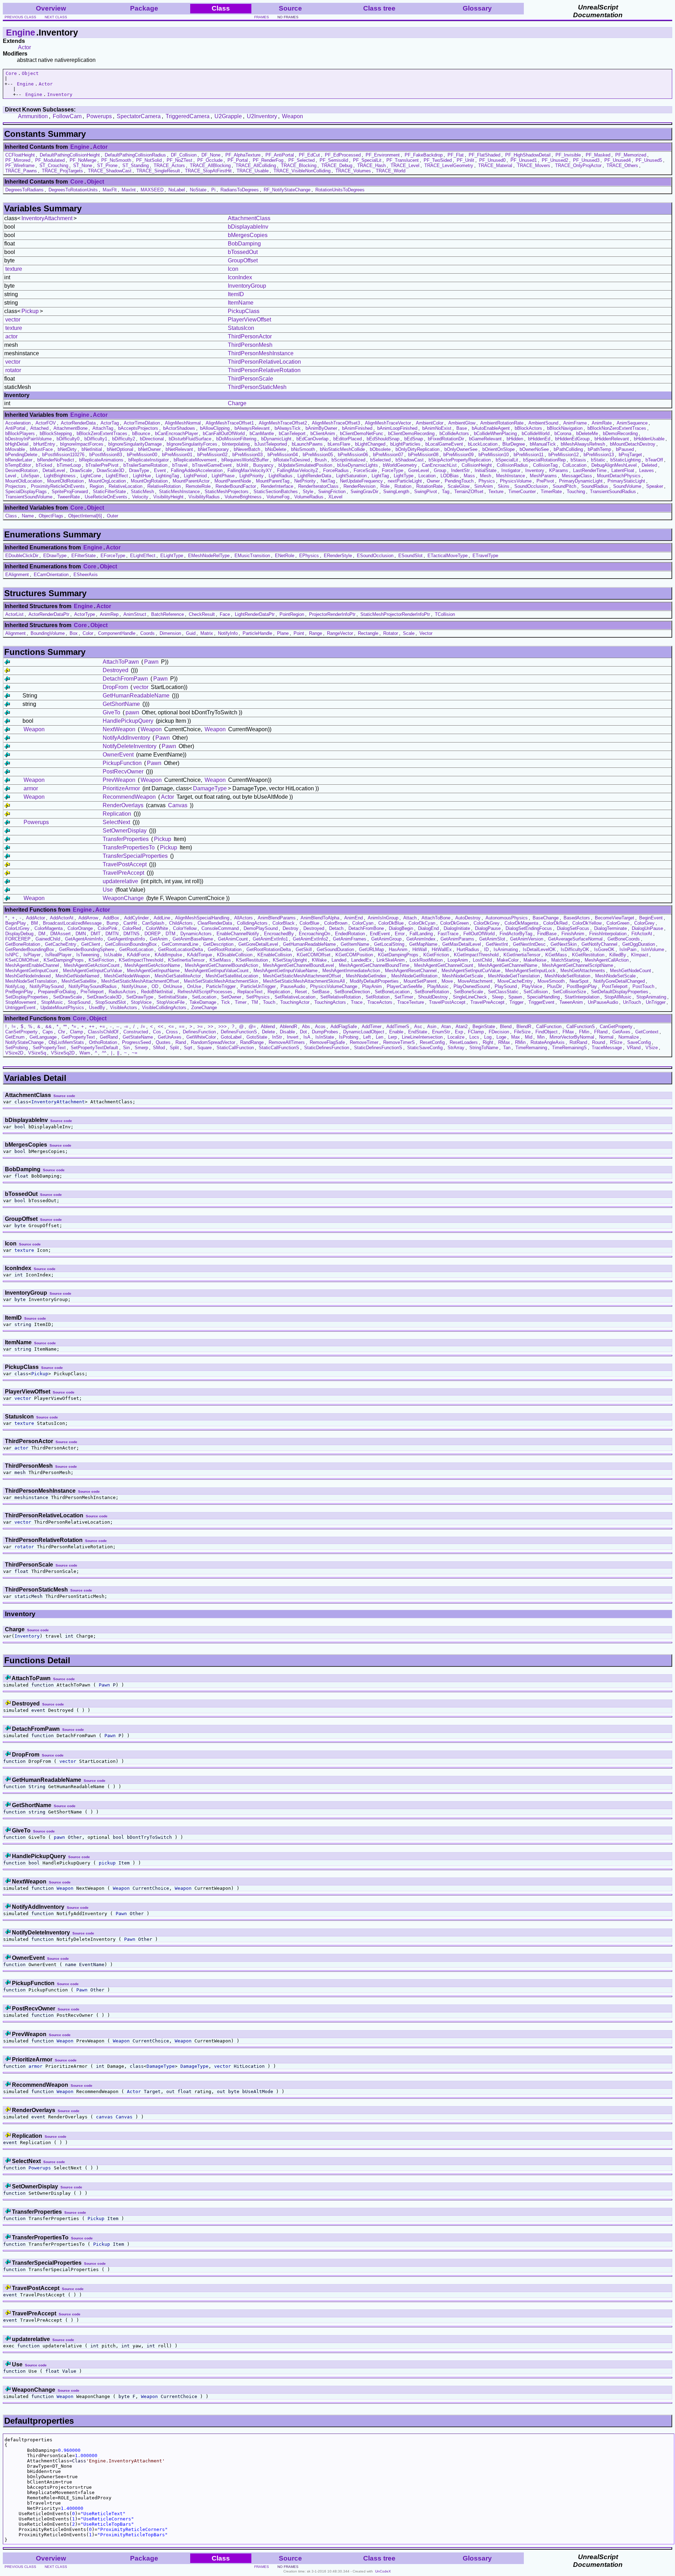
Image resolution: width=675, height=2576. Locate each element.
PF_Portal (238, 160)
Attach (410, 918)
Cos (157, 1032)
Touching (576, 492)
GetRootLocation (136, 949)
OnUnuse (173, 986)
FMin (584, 1032)
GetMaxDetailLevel (462, 944)
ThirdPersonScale (250, 379)
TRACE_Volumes (353, 171)
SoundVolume (627, 486)
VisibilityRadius (204, 497)
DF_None (211, 155)
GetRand (109, 1037)
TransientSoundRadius (613, 492)
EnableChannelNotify (238, 934)
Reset (301, 992)
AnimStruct (135, 614)
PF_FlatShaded (484, 155)
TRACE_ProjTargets (62, 171)
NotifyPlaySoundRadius (93, 986)
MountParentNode (233, 481)
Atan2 (462, 1026)
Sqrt (188, 1048)
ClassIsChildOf (103, 1032)
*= (74, 1026)
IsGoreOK (604, 949)
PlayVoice (532, 986)
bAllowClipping (215, 428)
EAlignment (17, 575)
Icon (233, 269)
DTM (171, 934)
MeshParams (543, 476)
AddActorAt (62, 918)
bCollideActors (454, 433)
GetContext (647, 1032)
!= (14, 1026)
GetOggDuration (639, 944)
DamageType (210, 788)
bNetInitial (92, 449)
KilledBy (618, 955)
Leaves (647, 470)
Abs (306, 1026)
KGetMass (556, 955)
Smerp (141, 1048)
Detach (336, 928)
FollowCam (67, 116)
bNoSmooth (303, 449)
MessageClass (577, 476)
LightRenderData (314, 476)
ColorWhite (157, 928)
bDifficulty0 (68, 439)
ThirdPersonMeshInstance (261, 353)
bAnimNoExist (437, 428)
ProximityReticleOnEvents (58, 486)
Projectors (16, 486)
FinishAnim (573, 934)
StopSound (79, 1002)
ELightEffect (143, 556)
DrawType (139, 470)
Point (299, 633)
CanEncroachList (439, 465)
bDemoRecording (620, 433)
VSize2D (14, 1053)
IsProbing (349, 1037)
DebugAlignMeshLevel (614, 465)
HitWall (420, 949)
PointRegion (292, 614)
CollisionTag (545, 465)
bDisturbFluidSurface (190, 439)
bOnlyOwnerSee (461, 449)
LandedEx (361, 960)
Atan (446, 1026)
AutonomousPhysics (507, 918)
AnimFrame (575, 423)
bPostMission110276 (63, 455)
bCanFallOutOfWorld (224, 433)
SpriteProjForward (70, 492)
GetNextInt (497, 944)
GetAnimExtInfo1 (270, 939)
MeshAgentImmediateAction (351, 971)
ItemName (241, 303)
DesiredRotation (21, 470)
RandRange (252, 1042)
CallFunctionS (581, 1026)
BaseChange (546, 918)
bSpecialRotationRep (544, 460)
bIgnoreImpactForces (82, 444)
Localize (456, 1037)
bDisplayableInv (248, 227)
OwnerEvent (118, 755)
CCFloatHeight (20, 155)
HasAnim (398, 949)
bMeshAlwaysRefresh (583, 444)
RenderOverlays (123, 805)
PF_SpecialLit (367, 160)
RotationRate (429, 486)
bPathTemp (599, 449)
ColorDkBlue (391, 923)
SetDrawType (140, 997)
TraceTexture (411, 1002)
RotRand (578, 1042)
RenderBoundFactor (236, 486)
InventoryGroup (247, 286)
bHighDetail (17, 444)
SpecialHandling (543, 997)
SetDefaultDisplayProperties (620, 992)
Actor (24, 47)
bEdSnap (414, 439)
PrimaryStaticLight (626, 481)
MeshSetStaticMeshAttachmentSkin (221, 981)
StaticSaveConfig (425, 1048)
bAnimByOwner (321, 428)
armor (31, 788)
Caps (48, 1032)
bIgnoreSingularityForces (192, 444)
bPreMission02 (212, 455)
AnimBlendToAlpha (320, 918)
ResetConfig (432, 1042)
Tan (507, 1048)
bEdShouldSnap (383, 439)
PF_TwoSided (438, 160)
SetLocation (204, 997)
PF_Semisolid (334, 160)
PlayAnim (372, 986)
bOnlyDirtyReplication (417, 449)
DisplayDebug (19, 934)
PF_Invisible (568, 155)
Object (30, 73)
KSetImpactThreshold (141, 960)
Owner (433, 481)
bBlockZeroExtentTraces (102, 433)
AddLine (162, 918)
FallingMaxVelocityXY (250, 470)
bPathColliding (568, 449)
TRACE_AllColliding (256, 165)
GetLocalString (389, 944)
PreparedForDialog (57, 992)
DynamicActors (196, 934)
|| (118, 1053)
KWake (319, 960)
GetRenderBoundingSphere (87, 949)
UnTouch (632, 1002)
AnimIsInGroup (383, 918)
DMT (96, 934)
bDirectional (152, 439)
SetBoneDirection (352, 992)
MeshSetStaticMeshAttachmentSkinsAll (304, 981)
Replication (117, 814)
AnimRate (602, 423)
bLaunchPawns (307, 444)
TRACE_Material (495, 165)
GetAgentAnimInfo (84, 939)
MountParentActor (191, 481)
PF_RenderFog (268, 160)
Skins (504, 486)
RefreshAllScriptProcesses (205, 992)
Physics (487, 481)
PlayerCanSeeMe (404, 986)
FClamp (476, 1032)
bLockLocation (483, 444)
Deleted (649, 465)
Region (97, 486)
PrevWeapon (119, 780)
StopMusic (52, 1002)
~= (135, 1053)
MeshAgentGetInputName (153, 971)
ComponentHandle (117, 633)
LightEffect (117, 476)
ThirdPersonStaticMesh (257, 387)
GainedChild (48, 939)
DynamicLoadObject (364, 1032)
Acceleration (18, 423)
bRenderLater (19, 460)
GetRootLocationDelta (181, 949)
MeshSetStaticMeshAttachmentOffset (140, 981)
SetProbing (17, 1048)
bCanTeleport (292, 433)
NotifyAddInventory (126, 738)
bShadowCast (410, 460)
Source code (64, 1096)
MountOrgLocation (107, 481)
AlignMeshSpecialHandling (202, 918)
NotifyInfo (228, 633)
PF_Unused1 (524, 160)
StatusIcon (241, 328)
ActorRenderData (78, 423)
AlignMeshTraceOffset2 (283, 423)
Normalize (629, 1037)
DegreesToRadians (24, 190)
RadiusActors (122, 992)
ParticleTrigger (221, 986)
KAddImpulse (168, 955)
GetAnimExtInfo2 (310, 939)
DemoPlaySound (261, 928)
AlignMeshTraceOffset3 (336, 423)
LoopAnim (458, 960)
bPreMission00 (142, 455)
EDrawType (55, 556)
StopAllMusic (618, 997)
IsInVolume (653, 949)
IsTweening (88, 955)
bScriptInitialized (348, 460)
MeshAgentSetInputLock (530, 971)
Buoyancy (263, 465)
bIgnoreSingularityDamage (135, 444)
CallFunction (549, 1026)
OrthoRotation (103, 1042)
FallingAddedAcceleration (197, 470)
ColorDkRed (555, 923)
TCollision (445, 614)
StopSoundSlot (111, 1002)
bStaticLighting (625, 460)
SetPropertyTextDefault (94, 1048)
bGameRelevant (485, 439)
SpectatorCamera (139, 116)
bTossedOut (243, 252)
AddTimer (372, 1026)
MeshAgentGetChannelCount (444, 965)
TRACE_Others (622, 165)
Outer (112, 516)
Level (11, 476)
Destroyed (115, 670)
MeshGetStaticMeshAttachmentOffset (302, 976)
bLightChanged (370, 444)
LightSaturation (351, 476)
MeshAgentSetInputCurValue (471, 971)
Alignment (15, 633)
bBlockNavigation (565, 428)
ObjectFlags (51, 516)
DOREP (153, 934)
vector (13, 320)
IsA (307, 1037)
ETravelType (485, 556)
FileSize (522, 1032)
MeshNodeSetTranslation (31, 981)
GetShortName (121, 704)
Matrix (207, 633)
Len (380, 1037)
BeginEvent (651, 918)
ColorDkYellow (587, 923)
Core (11, 73)
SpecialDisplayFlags (26, 492)
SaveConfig (639, 1042)
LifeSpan (30, 476)
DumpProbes (325, 1032)
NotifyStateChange (24, 1042)
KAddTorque (200, 955)
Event (160, 470)
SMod (159, 1048)
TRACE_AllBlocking (210, 165)
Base (462, 428)
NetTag (328, 481)
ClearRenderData (215, 923)
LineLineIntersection (422, 1037)
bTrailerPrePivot (102, 465)
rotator (13, 370)
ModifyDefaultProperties (374, 981)
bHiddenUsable (649, 439)
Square (204, 1048)
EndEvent (380, 934)
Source (290, 8)
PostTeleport (615, 986)
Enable (396, 1032)
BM (34, 923)
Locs (474, 1037)
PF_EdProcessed (343, 155)
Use (108, 890)
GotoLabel (231, 1037)
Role (385, 486)
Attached (39, 428)
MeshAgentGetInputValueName (285, 971)
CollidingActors (252, 923)
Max (516, 1037)
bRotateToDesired (292, 460)
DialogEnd (428, 928)
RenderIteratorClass (318, 486)
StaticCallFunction (235, 1048)
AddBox (111, 918)
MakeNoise (535, 960)
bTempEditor (18, 465)
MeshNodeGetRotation (414, 976)
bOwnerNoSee (534, 449)
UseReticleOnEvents (106, 497)
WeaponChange (123, 898)
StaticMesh (142, 492)
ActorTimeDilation (142, 423)
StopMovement (21, 1002)
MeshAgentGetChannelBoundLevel (298, 965)
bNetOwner (149, 449)
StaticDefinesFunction (327, 1048)
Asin (432, 1026)
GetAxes (621, 1032)
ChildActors (181, 923)
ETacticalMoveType (448, 556)
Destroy (291, 928)
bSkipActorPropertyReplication (460, 460)
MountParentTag (273, 481)
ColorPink (108, 928)
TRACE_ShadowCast (110, 171)
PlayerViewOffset (249, 320)
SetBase (321, 992)
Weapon (292, 116)
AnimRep (109, 614)
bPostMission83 (106, 455)
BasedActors (577, 918)
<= (171, 1026)
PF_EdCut (309, 155)
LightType (404, 476)
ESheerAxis (86, 575)
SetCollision (536, 992)
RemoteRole (198, 486)
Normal (606, 1037)
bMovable (15, 449)
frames (262, 17)
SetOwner (231, 997)
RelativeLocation (126, 486)
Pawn (151, 662)
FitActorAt (642, 934)
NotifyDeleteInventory (130, 746)
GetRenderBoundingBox (30, 949)
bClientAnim (323, 433)
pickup (107, 1863)
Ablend (268, 1026)
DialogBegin (401, 928)
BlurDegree (514, 444)
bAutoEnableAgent (491, 428)
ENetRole (285, 556)
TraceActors (380, 1002)
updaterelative (120, 881)
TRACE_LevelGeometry (449, 165)
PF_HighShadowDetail (528, 155)
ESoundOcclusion (375, 556)
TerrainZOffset (469, 492)
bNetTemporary (213, 449)
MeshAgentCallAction (607, 960)
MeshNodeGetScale (463, 976)
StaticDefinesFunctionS (378, 1048)
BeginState (484, 1026)
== (182, 1026)
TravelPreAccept (123, 873)
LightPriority (252, 476)
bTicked (44, 465)
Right (488, 1042)
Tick (226, 1002)
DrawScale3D (110, 470)
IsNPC (12, 955)
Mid (529, 1037)
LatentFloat (623, 470)
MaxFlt (110, 190)
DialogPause (488, 928)
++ (92, 1026)
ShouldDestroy (433, 997)
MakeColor (508, 960)
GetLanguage (43, 1037)
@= (252, 1026)
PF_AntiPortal (280, 155)
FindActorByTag (516, 934)
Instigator (511, 470)
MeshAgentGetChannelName (508, 965)
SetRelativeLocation (295, 997)
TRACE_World (391, 171)
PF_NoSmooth (116, 160)
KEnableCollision (275, 955)
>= (200, 1026)
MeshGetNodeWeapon (127, 976)
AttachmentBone (70, 428)
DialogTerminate (610, 928)
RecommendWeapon (129, 797)
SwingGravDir (364, 492)
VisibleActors (124, 1008)
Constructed (136, 1032)
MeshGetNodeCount (631, 971)
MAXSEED (152, 190)
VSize (652, 1048)
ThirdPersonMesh (250, 345)
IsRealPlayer (58, 955)
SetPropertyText (49, 1048)
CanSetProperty (21, 1032)
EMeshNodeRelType (209, 556)
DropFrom (115, 687)
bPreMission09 (458, 455)
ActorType (85, 614)
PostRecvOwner (123, 771)
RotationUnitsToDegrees (340, 190)
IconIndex (240, 277)
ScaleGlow (458, 486)
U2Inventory (262, 116)
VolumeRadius (309, 497)
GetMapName (423, 944)
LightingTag (167, 476)
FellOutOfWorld (479, 934)
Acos (320, 1026)
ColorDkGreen (454, 923)
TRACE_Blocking (299, 165)
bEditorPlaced (348, 439)
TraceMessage (607, 1048)
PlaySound (506, 986)
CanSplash (153, 923)
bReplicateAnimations (101, 460)
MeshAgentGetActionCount (92, 965)
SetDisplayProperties (27, 997)
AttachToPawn (121, 662)
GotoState (257, 1037)
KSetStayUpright (290, 960)
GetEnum (15, 1037)
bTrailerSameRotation (145, 465)
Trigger (516, 1002)
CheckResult (202, 614)
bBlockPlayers (20, 433)
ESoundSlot (410, 556)
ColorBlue (309, 923)
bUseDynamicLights (358, 465)
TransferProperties (126, 839)
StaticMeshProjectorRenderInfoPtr (395, 614)
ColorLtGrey (17, 928)
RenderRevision (359, 486)
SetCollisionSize (569, 992)
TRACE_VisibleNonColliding (302, 171)
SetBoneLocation (392, 992)
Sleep (498, 997)
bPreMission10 (494, 455)
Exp (459, 1032)
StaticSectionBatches (276, 492)
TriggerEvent (541, 1002)
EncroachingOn (314, 934)
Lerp (393, 1037)
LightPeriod (195, 476)
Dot (303, 1032)
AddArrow (88, 918)
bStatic (598, 460)
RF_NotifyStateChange (287, 190)
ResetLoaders (464, 1042)
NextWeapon (119, 729)
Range (316, 633)
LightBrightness (60, 476)
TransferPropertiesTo (129, 847)
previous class (20, 17)
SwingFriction (332, 492)
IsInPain (628, 949)
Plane (283, 633)
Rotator (391, 633)
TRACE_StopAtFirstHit (208, 171)
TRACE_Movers (534, 165)
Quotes (163, 1042)
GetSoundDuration (335, 949)
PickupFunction (122, 763)
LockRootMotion (426, 960)
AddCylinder (136, 918)
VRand (634, 1048)
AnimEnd (353, 918)
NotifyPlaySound (47, 986)
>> (211, 1026)
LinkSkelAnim (391, 960)
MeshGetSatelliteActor (178, 976)
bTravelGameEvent (212, 465)
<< (161, 1026)
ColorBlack (284, 923)
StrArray (456, 1048)
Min (541, 1037)
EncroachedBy (279, 934)
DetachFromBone (366, 928)
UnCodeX (383, 2571)
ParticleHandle (257, 633)
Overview (51, 8)
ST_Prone (107, 165)
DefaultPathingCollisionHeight (70, 155)
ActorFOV (46, 423)
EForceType (113, 556)
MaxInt (129, 190)
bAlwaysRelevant (252, 428)
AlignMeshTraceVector (388, 423)
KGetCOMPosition (354, 955)
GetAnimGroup (386, 939)
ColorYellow (185, 928)
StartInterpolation (582, 997)
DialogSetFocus (573, 928)
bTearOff (654, 460)
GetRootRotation (225, 949)
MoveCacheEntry (515, 981)
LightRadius (281, 476)
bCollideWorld (536, 433)
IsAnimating (506, 949)
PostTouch (643, 986)
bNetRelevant (179, 449)
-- (118, 1026)
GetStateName (138, 1037)
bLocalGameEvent (444, 444)
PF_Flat (456, 155)
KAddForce (138, 955)
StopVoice (141, 1002)
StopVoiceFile (171, 1002)
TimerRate (551, 492)
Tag (446, 492)
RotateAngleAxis (548, 1042)
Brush (321, 460)
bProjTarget (630, 455)
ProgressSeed (136, 1042)
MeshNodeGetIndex (366, 976)
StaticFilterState (109, 492)
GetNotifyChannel (599, 944)
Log (488, 1037)
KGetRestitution (588, 955)
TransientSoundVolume (29, 497)
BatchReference (168, 614)
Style (308, 492)
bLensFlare (339, 444)
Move (447, 981)
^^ (104, 1053)
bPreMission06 (353, 455)
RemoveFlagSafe (327, 1042)
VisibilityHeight (168, 497)
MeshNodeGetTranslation (514, 976)
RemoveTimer (364, 1042)
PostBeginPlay (582, 986)
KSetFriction (101, 960)
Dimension (170, 633)
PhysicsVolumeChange (334, 986)
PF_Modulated (50, 160)
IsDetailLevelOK (539, 949)
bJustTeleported (271, 444)
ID (486, 949)
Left (367, 1037)
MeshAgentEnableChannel (32, 965)
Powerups (99, 116)
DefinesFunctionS (239, 1032)
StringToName (484, 1048)
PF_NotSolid (149, 160)
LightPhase (223, 476)
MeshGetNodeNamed (77, 976)
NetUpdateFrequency (361, 481)
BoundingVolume (48, 633)
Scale (409, 633)
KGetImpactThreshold (476, 955)
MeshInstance (510, 476)
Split (174, 1048)
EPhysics (309, 556)
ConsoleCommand (220, 928)
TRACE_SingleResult (158, 171)
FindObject (547, 1032)
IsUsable (113, 955)
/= (143, 1026)
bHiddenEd (539, 439)
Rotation (403, 486)
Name (28, 516)
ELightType (172, 556)
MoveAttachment (475, 981)
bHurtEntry (44, 444)
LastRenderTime (590, 470)
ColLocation (574, 465)
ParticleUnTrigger (258, 986)
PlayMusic (438, 986)
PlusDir (554, 986)
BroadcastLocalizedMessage (72, 923)
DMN (81, 934)
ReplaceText (250, 992)
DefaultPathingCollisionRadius (135, 155)
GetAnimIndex (421, 939)
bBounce (141, 433)
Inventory (60, 94)
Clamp (76, 1032)
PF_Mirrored (18, 160)
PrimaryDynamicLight (581, 481)
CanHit (130, 923)
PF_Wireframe (20, 165)
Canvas (178, 805)
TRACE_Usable (253, 171)
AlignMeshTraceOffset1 (230, 423)
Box (74, 633)
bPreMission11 (529, 455)
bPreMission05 (318, 455)
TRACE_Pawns (21, 171)
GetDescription (218, 944)
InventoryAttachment (47, 218)
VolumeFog (278, 497)
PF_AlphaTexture (243, 155)
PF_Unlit (465, 160)
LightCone (91, 476)
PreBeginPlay (19, 992)
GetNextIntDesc (529, 944)
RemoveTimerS (399, 1042)
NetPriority (305, 481)
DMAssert (60, 934)
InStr (277, 1037)
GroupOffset (243, 260)
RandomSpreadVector (213, 1042)
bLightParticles (405, 444)
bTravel (180, 465)
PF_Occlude (210, 160)
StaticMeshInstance (179, 492)
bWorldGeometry (400, 465)
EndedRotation (350, 934)
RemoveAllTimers (287, 1042)
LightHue (142, 476)
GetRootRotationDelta (269, 949)
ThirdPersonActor (250, 336)
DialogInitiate (457, 928)
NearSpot (579, 981)
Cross (172, 1032)
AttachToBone (436, 918)
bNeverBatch (247, 449)
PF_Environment (383, 155)
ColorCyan (363, 923)
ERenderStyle (338, 556)
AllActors (243, 918)
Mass (469, 476)
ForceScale (365, 470)
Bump (112, 923)
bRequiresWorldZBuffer (245, 460)
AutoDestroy (468, 918)
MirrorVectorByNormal (572, 1037)
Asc (418, 1026)
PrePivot (545, 481)
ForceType (393, 470)
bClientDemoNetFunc (362, 433)
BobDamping (244, 244)
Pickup (30, 311)
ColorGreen (618, 923)
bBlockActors (528, 428)
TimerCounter (522, 492)
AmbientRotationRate (502, 423)
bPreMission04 (283, 455)
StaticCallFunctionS (279, 1048)
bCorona (563, 433)
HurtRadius (468, 949)
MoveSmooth (551, 981)
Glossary (477, 8)
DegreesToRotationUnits (73, 190)
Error (400, 934)
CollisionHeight (477, 465)
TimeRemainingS (569, 1048)
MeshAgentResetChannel (411, 971)
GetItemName (355, 944)
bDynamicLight (276, 439)
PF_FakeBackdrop (424, 155)
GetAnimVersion (527, 939)
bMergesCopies (248, 235)
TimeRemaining (531, 1048)
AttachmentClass (249, 218)
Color (88, 633)
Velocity (140, 497)
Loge (501, 1037)
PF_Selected (301, 160)
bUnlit (242, 465)
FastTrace (448, 934)
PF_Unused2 (555, 160)
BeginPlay (16, 923)
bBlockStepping (56, 433)
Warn (85, 1053)
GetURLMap (371, 949)
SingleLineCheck (470, 997)
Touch (269, 1002)
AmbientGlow (462, 423)
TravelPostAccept (125, 864)
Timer (241, 1002)
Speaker (655, 486)
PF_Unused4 (618, 160)
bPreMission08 (423, 455)
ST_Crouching (54, 165)
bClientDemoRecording (411, 433)
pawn (132, 712)
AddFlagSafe (344, 1026)
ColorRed (132, 928)
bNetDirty (67, 449)
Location (427, 476)
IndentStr (460, 470)
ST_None (83, 165)
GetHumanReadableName (136, 696)
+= (102, 1026)
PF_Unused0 (492, 160)
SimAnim (484, 486)
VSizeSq (37, 1053)
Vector (426, 633)
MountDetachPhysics (619, 476)
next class (56, 17)
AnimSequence (632, 423)
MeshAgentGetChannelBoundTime (374, 965)
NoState (198, 190)
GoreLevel (419, 470)
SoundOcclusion (531, 486)
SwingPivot (426, 492)
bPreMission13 (599, 455)
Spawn (515, 997)
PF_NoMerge (83, 160)
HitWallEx (442, 949)
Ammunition (33, 116)
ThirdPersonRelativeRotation (264, 370)
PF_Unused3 (586, 160)
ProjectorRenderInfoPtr (332, 614)
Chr (62, 1032)
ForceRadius (336, 470)
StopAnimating (651, 997)
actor (11, 336)
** (65, 1026)
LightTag (380, 476)
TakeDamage (203, 1002)
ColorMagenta (49, 928)
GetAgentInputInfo (126, 939)
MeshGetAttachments (583, 971)
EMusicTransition (252, 556)
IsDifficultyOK (575, 949)
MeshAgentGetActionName (152, 965)
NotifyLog (15, 986)
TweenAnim (571, 1002)
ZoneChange (204, 1008)
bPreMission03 (247, 455)
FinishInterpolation (608, 934)
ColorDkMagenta (521, 923)
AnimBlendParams (277, 918)
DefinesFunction (199, 1032)
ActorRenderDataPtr (49, 614)
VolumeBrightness (243, 497)
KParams (559, 470)
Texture (496, 492)
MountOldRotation (65, 481)
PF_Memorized (631, 155)
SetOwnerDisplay (125, 831)
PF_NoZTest (179, 160)
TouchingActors (330, 1002)
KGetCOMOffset (314, 955)
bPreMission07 (388, 455)
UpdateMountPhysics (62, 1008)
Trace (357, 1002)
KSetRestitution (252, 960)
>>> (223, 1026)
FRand (601, 1032)
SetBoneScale (468, 992)
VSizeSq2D (63, 1053)
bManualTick (543, 444)
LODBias (450, 476)
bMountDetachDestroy (633, 444)
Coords (147, 633)
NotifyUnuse (134, 986)
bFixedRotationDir (446, 439)
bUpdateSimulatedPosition (305, 465)
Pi (213, 190)
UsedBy (97, 1008)
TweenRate (69, 497)
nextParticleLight (405, 481)
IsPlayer (32, 955)
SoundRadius (595, 486)
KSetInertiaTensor (186, 960)
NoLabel (177, 190)
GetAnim (159, 939)
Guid (191, 633)
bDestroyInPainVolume (28, 439)
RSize (616, 1042)
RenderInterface (277, 486)
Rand (181, 1042)
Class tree (379, 8)
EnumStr (441, 1032)
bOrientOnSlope (499, 449)
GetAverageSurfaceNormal (575, 939)
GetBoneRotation (23, 944)
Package (144, 8)
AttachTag (103, 428)
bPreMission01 (177, 455)
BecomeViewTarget (615, 918)
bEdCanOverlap (312, 439)
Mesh (486, 476)
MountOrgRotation (149, 481)
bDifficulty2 (124, 439)
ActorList (14, 614)
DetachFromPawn (125, 679)
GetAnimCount (233, 939)
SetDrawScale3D (104, 997)
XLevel (335, 497)
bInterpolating (236, 444)
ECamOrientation (51, 575)
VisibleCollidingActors (164, 1008)
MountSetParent (420, 981)
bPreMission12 (564, 455)
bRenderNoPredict (56, 460)
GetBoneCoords (624, 939)
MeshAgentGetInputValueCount (217, 971)
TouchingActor (295, 1002)
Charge (237, 403)
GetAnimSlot (492, 939)
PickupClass (244, 311)
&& (49, 1026)
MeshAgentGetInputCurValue (92, 971)
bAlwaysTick (288, 428)
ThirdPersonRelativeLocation (264, 362)
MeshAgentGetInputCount (32, 971)
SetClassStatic (503, 992)
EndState (418, 1032)
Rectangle (368, 633)
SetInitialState (173, 997)
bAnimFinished (357, 428)
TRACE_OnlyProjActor (578, 165)
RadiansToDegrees (240, 190)
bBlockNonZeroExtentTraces (617, 428)
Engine (21, 32)
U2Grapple (228, 116)
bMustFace (41, 449)
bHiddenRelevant (612, 439)
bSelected (380, 460)
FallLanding (421, 934)
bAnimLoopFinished (397, 428)
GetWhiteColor (201, 1037)
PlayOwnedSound (472, 986)
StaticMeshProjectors (227, 492)
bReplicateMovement (195, 460)
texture (14, 269)
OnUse (194, 986)
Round (599, 1042)
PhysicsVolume (516, 481)
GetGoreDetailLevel (258, 944)
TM (255, 1002)
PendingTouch (459, 481)
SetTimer (404, 997)
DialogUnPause (647, 928)
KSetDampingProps (64, 960)
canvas (104, 2117)
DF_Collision (184, 155)
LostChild (482, 960)
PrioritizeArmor (121, 788)
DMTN (112, 934)
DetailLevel (54, 470)
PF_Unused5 (649, 160)
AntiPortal (15, 428)
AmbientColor (430, 423)
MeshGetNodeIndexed (28, 976)
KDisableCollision (235, 955)
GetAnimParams (457, 939)
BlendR (524, 1026)
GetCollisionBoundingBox (131, 944)
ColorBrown (336, 923)
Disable (287, 1032)
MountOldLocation (24, 481)
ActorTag (110, 423)
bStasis (578, 460)
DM (42, 934)
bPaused (625, 449)
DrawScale (81, 470)
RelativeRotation (164, 486)
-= (126, 1026)
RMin (520, 1042)
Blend (506, 1026)
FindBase (547, 934)
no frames (288, 17)
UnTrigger (656, 1002)
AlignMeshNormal (183, 423)
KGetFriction (436, 955)
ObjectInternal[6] (85, 516)
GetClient (91, 944)
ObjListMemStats (66, 1042)
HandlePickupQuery (128, 721)
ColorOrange (80, 928)
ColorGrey (644, 923)
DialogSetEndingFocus (529, 928)
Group (440, 470)
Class (11, 516)
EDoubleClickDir (22, 556)
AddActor (36, 918)
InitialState (486, 470)
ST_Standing (136, 165)
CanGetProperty (616, 1026)
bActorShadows (179, 428)
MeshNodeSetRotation (567, 976)
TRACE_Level (405, 165)
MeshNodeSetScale (615, 976)
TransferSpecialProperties (135, 856)
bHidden (515, 439)
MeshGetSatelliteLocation (232, 976)
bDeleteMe (587, 433)
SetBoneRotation (432, 992)
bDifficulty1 (96, 439)
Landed (339, 960)
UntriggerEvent (20, 1008)
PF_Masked (598, 155)
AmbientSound (543, 423)
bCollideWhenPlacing (495, 433)
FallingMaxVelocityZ (298, 470)
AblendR (288, 1026)
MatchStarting (565, 960)
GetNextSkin (564, 944)
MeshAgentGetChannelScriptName (578, 965)
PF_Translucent (403, 160)
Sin (126, 1048)
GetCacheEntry (61, 944)
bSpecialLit (507, 460)
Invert (293, 1037)
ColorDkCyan (422, 923)
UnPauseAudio (603, 1002)
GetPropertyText (78, 1037)
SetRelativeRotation (340, 997)
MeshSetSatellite (79, 981)
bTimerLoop (69, 465)
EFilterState (83, 556)
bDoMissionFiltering (236, 439)
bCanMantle (262, 433)
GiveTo (111, 712)
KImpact (640, 955)
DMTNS (131, 934)
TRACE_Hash (371, 165)
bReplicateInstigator (149, 460)
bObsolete (380, 449)
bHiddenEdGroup (572, 439)
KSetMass (220, 960)
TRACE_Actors (169, 165)
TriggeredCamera (188, 116)
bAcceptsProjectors (138, 428)
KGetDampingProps (398, 955)
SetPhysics (258, 997)
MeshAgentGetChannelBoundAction (221, 965)
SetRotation (378, 997)
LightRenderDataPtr (255, 614)
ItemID (236, 294)
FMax (568, 1032)
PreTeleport (92, 992)
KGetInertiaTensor (522, 955)
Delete (268, 1032)
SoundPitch (564, 486)
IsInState (325, 1037)
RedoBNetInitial (157, 992)
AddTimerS (398, 1026)
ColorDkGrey (487, 923)
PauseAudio (293, 986)
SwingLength (396, 492)
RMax (504, 1042)
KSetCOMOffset (22, 960)
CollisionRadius (512, 465)
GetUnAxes (170, 1037)
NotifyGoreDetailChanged (619, 981)
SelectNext (116, 822)
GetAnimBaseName (193, 939)
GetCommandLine (180, 944)
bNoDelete (276, 449)
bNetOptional (120, 449)
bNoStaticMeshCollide (342, 449)
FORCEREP (18, 939)
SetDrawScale (67, 997)
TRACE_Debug (337, 165)
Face (225, 614)
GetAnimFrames (350, 939)
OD (155, 986)
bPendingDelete (21, 455)
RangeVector (340, 633)
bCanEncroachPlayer (176, 433)
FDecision (499, 1032)
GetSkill (304, 949)
